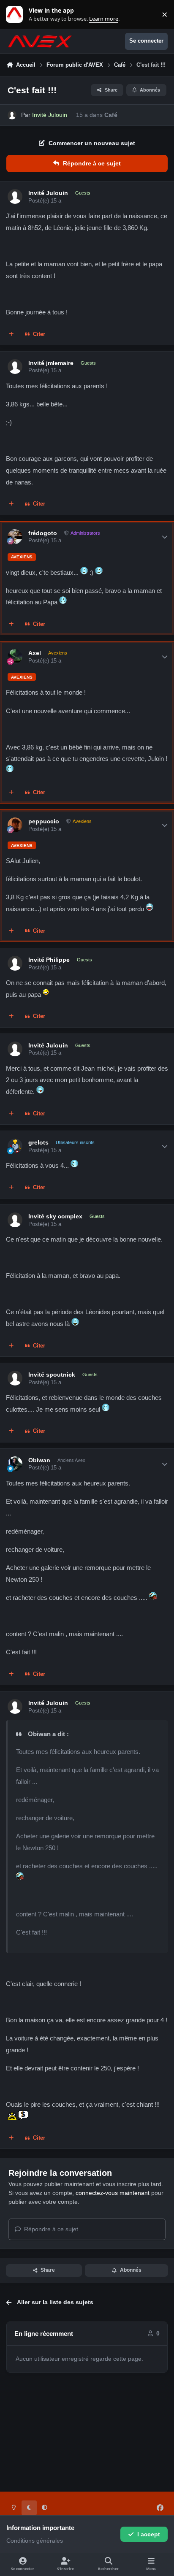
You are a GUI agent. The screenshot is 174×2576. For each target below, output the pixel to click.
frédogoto (43, 533)
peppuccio (44, 821)
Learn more (16, 15)
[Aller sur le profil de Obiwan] (15, 1464)
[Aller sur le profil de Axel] (15, 656)
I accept (149, 2534)
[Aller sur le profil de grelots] (15, 1146)
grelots (38, 1142)
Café (111, 115)
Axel (35, 653)
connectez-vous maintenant (113, 2193)
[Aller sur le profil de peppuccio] (15, 825)
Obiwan (39, 1460)
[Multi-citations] (11, 334)
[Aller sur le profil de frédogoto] (15, 537)
